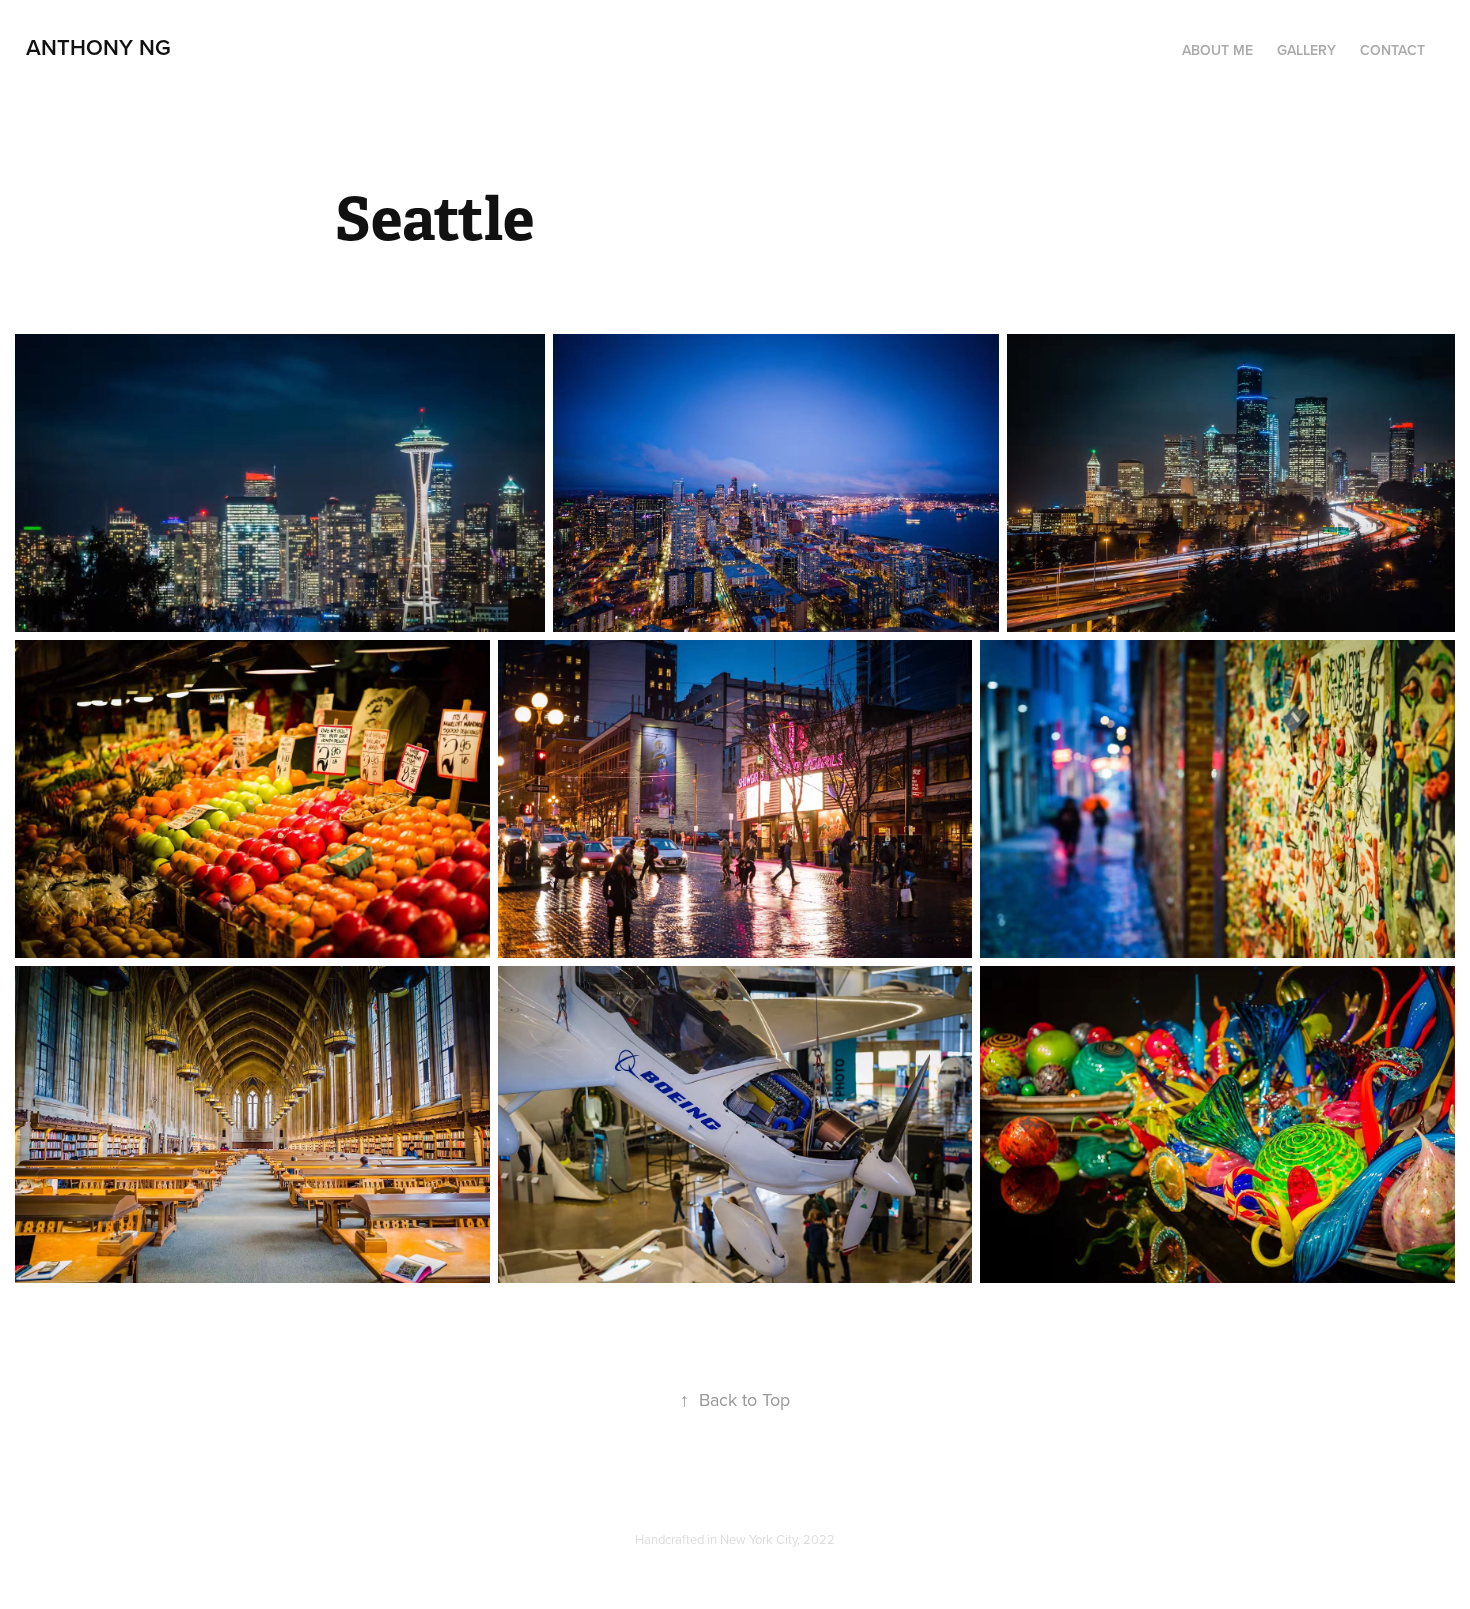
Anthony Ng (98, 47)
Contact (1392, 50)
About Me (1217, 50)
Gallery (1306, 50)
